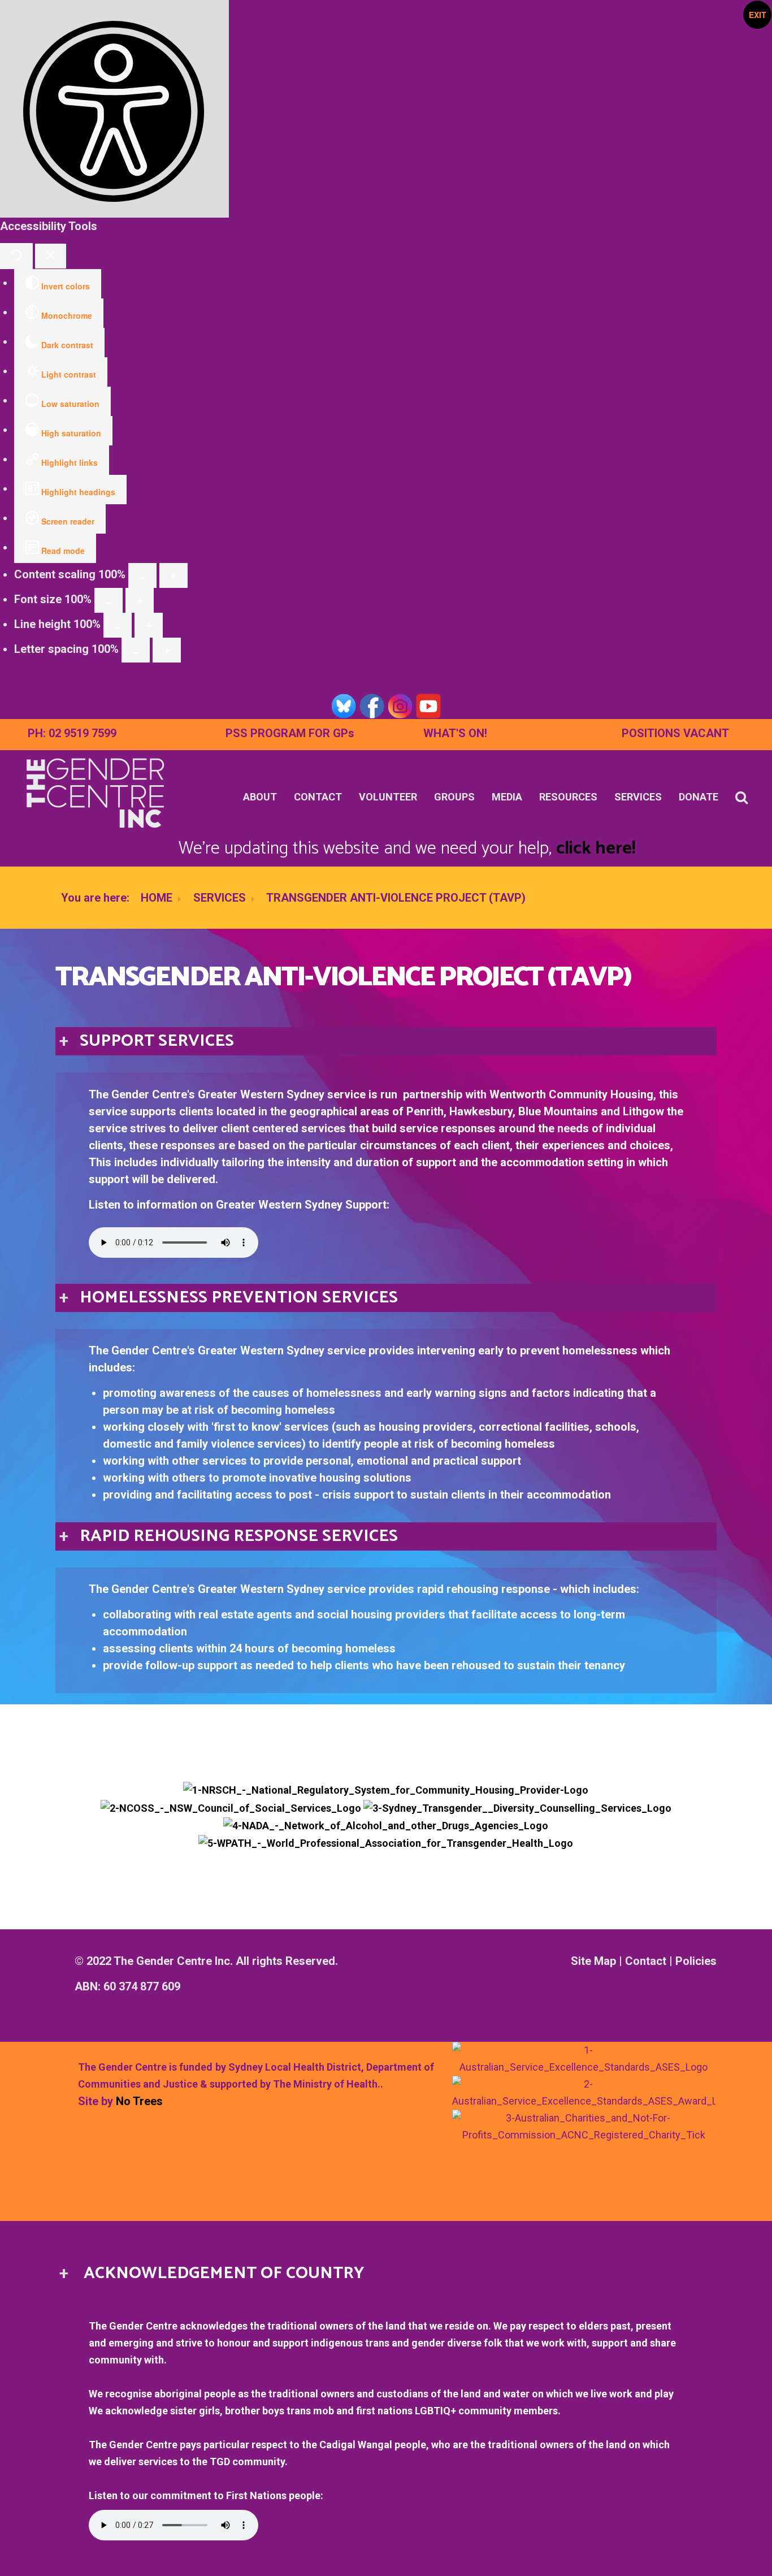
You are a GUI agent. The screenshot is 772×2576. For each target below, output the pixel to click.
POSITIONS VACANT (675, 733)
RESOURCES (568, 797)
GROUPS (454, 797)
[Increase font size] (140, 600)
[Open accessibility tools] (114, 109)
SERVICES (638, 797)
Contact (646, 1961)
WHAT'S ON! (455, 733)
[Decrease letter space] (136, 650)
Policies (696, 1961)
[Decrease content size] (142, 575)
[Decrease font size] (109, 600)
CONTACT (318, 797)
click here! (596, 848)
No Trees (139, 2101)
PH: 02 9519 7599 (72, 733)
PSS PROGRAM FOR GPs (290, 733)
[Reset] (16, 256)
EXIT (758, 15)
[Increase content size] (174, 575)
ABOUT (260, 797)
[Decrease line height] (118, 625)
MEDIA (507, 797)
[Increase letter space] (167, 650)
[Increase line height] (149, 625)
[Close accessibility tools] (51, 256)
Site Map (593, 1961)
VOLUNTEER (388, 797)
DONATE (699, 797)
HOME (157, 898)
